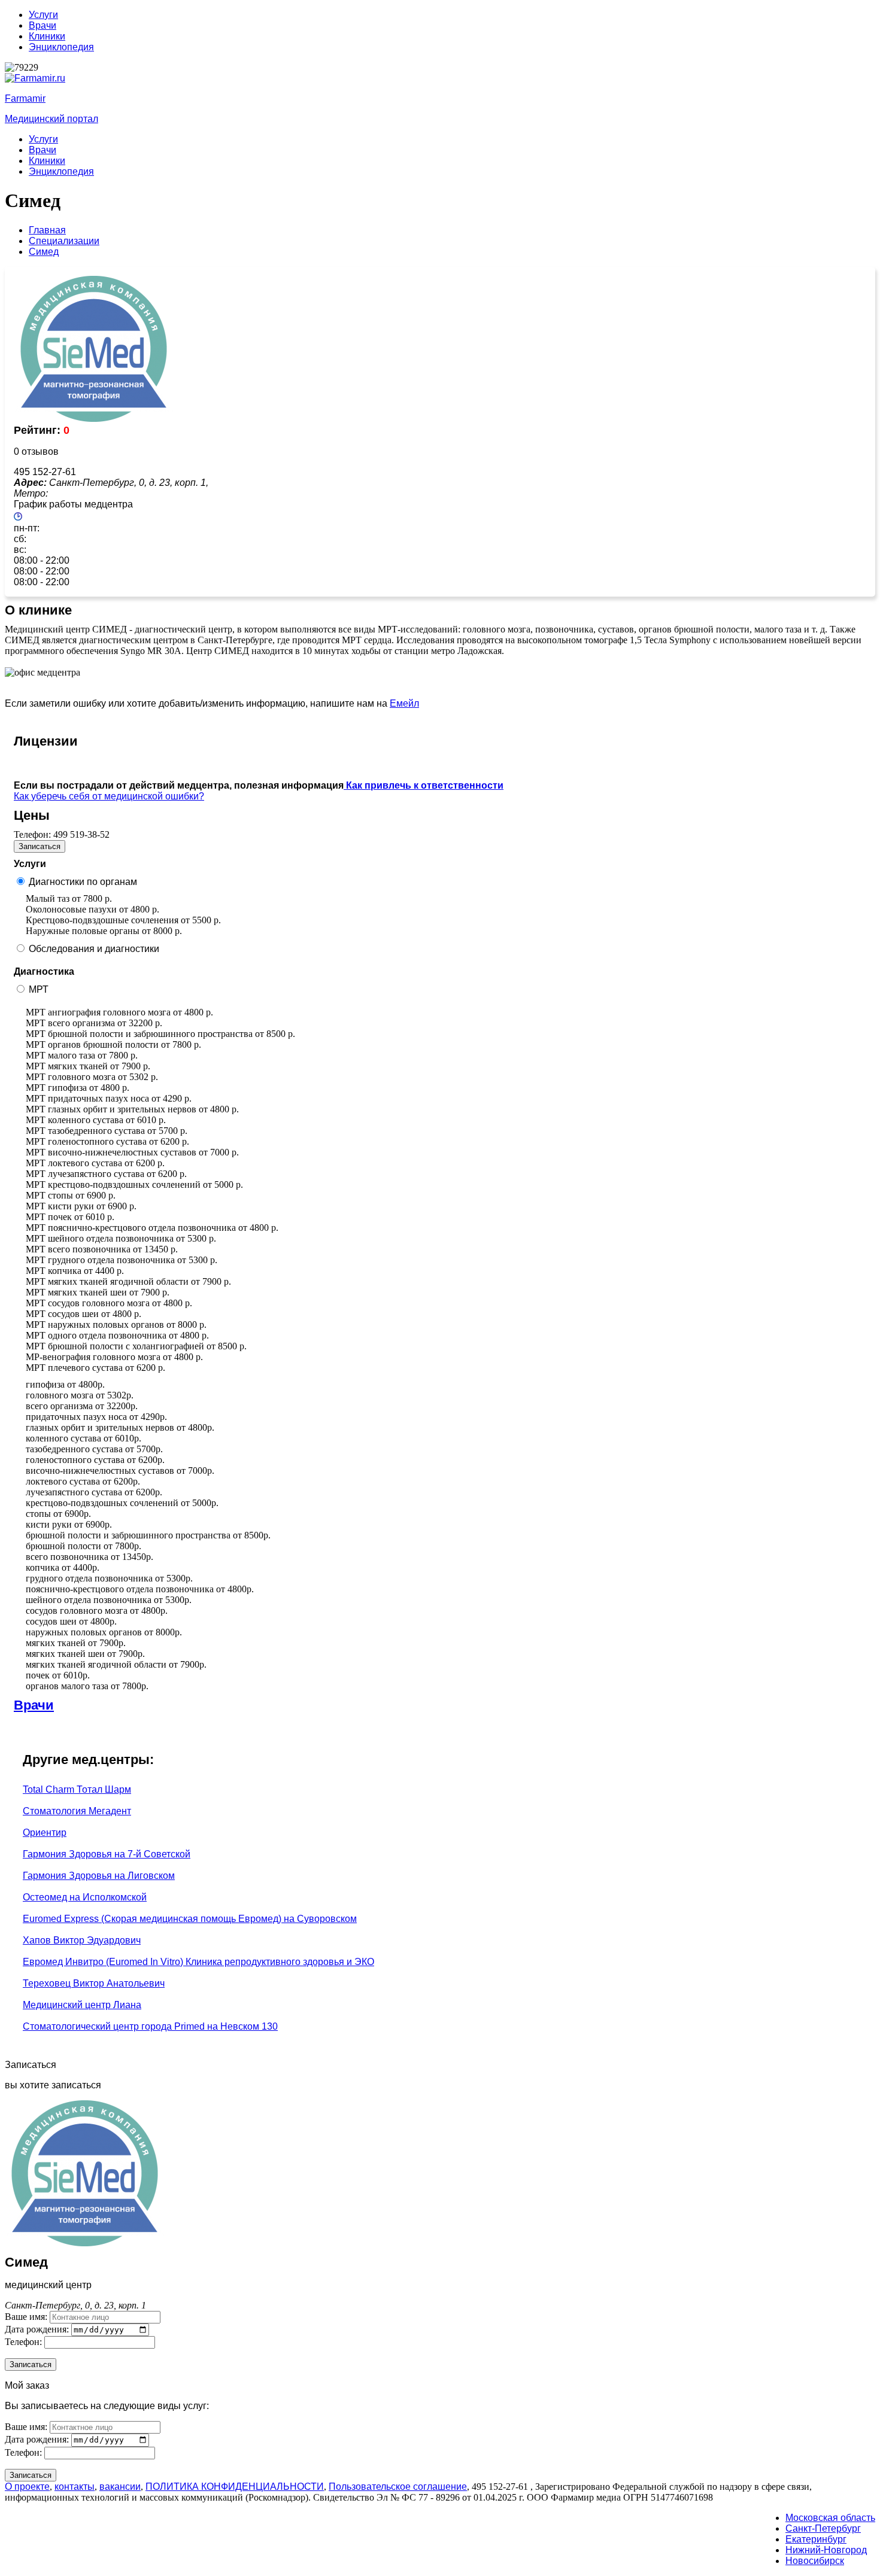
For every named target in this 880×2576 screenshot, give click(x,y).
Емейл (404, 703)
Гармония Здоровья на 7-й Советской (107, 1854)
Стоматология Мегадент (77, 1811)
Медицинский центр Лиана (82, 2005)
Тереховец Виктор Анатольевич (94, 1983)
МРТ (39, 989)
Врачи (43, 25)
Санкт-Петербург (823, 2528)
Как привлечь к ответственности (424, 785)
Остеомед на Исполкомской (85, 1897)
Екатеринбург (816, 2539)
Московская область (830, 2518)
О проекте (27, 2487)
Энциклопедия (61, 47)
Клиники (47, 36)
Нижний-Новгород (826, 2550)
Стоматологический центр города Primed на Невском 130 (150, 2026)
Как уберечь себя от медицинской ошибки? (109, 796)
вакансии (120, 2487)
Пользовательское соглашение (398, 2487)
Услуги (43, 15)
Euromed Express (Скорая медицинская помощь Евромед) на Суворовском (190, 1919)
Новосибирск (815, 2561)
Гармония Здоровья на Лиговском (99, 1876)
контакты (75, 2487)
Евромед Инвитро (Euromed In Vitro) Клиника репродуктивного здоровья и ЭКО (198, 1962)
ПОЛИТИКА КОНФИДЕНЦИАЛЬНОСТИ (235, 2487)
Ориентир (45, 1833)
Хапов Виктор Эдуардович (82, 1940)
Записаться (40, 846)
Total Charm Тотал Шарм (77, 1789)
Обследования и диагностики (94, 949)
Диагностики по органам (83, 882)
